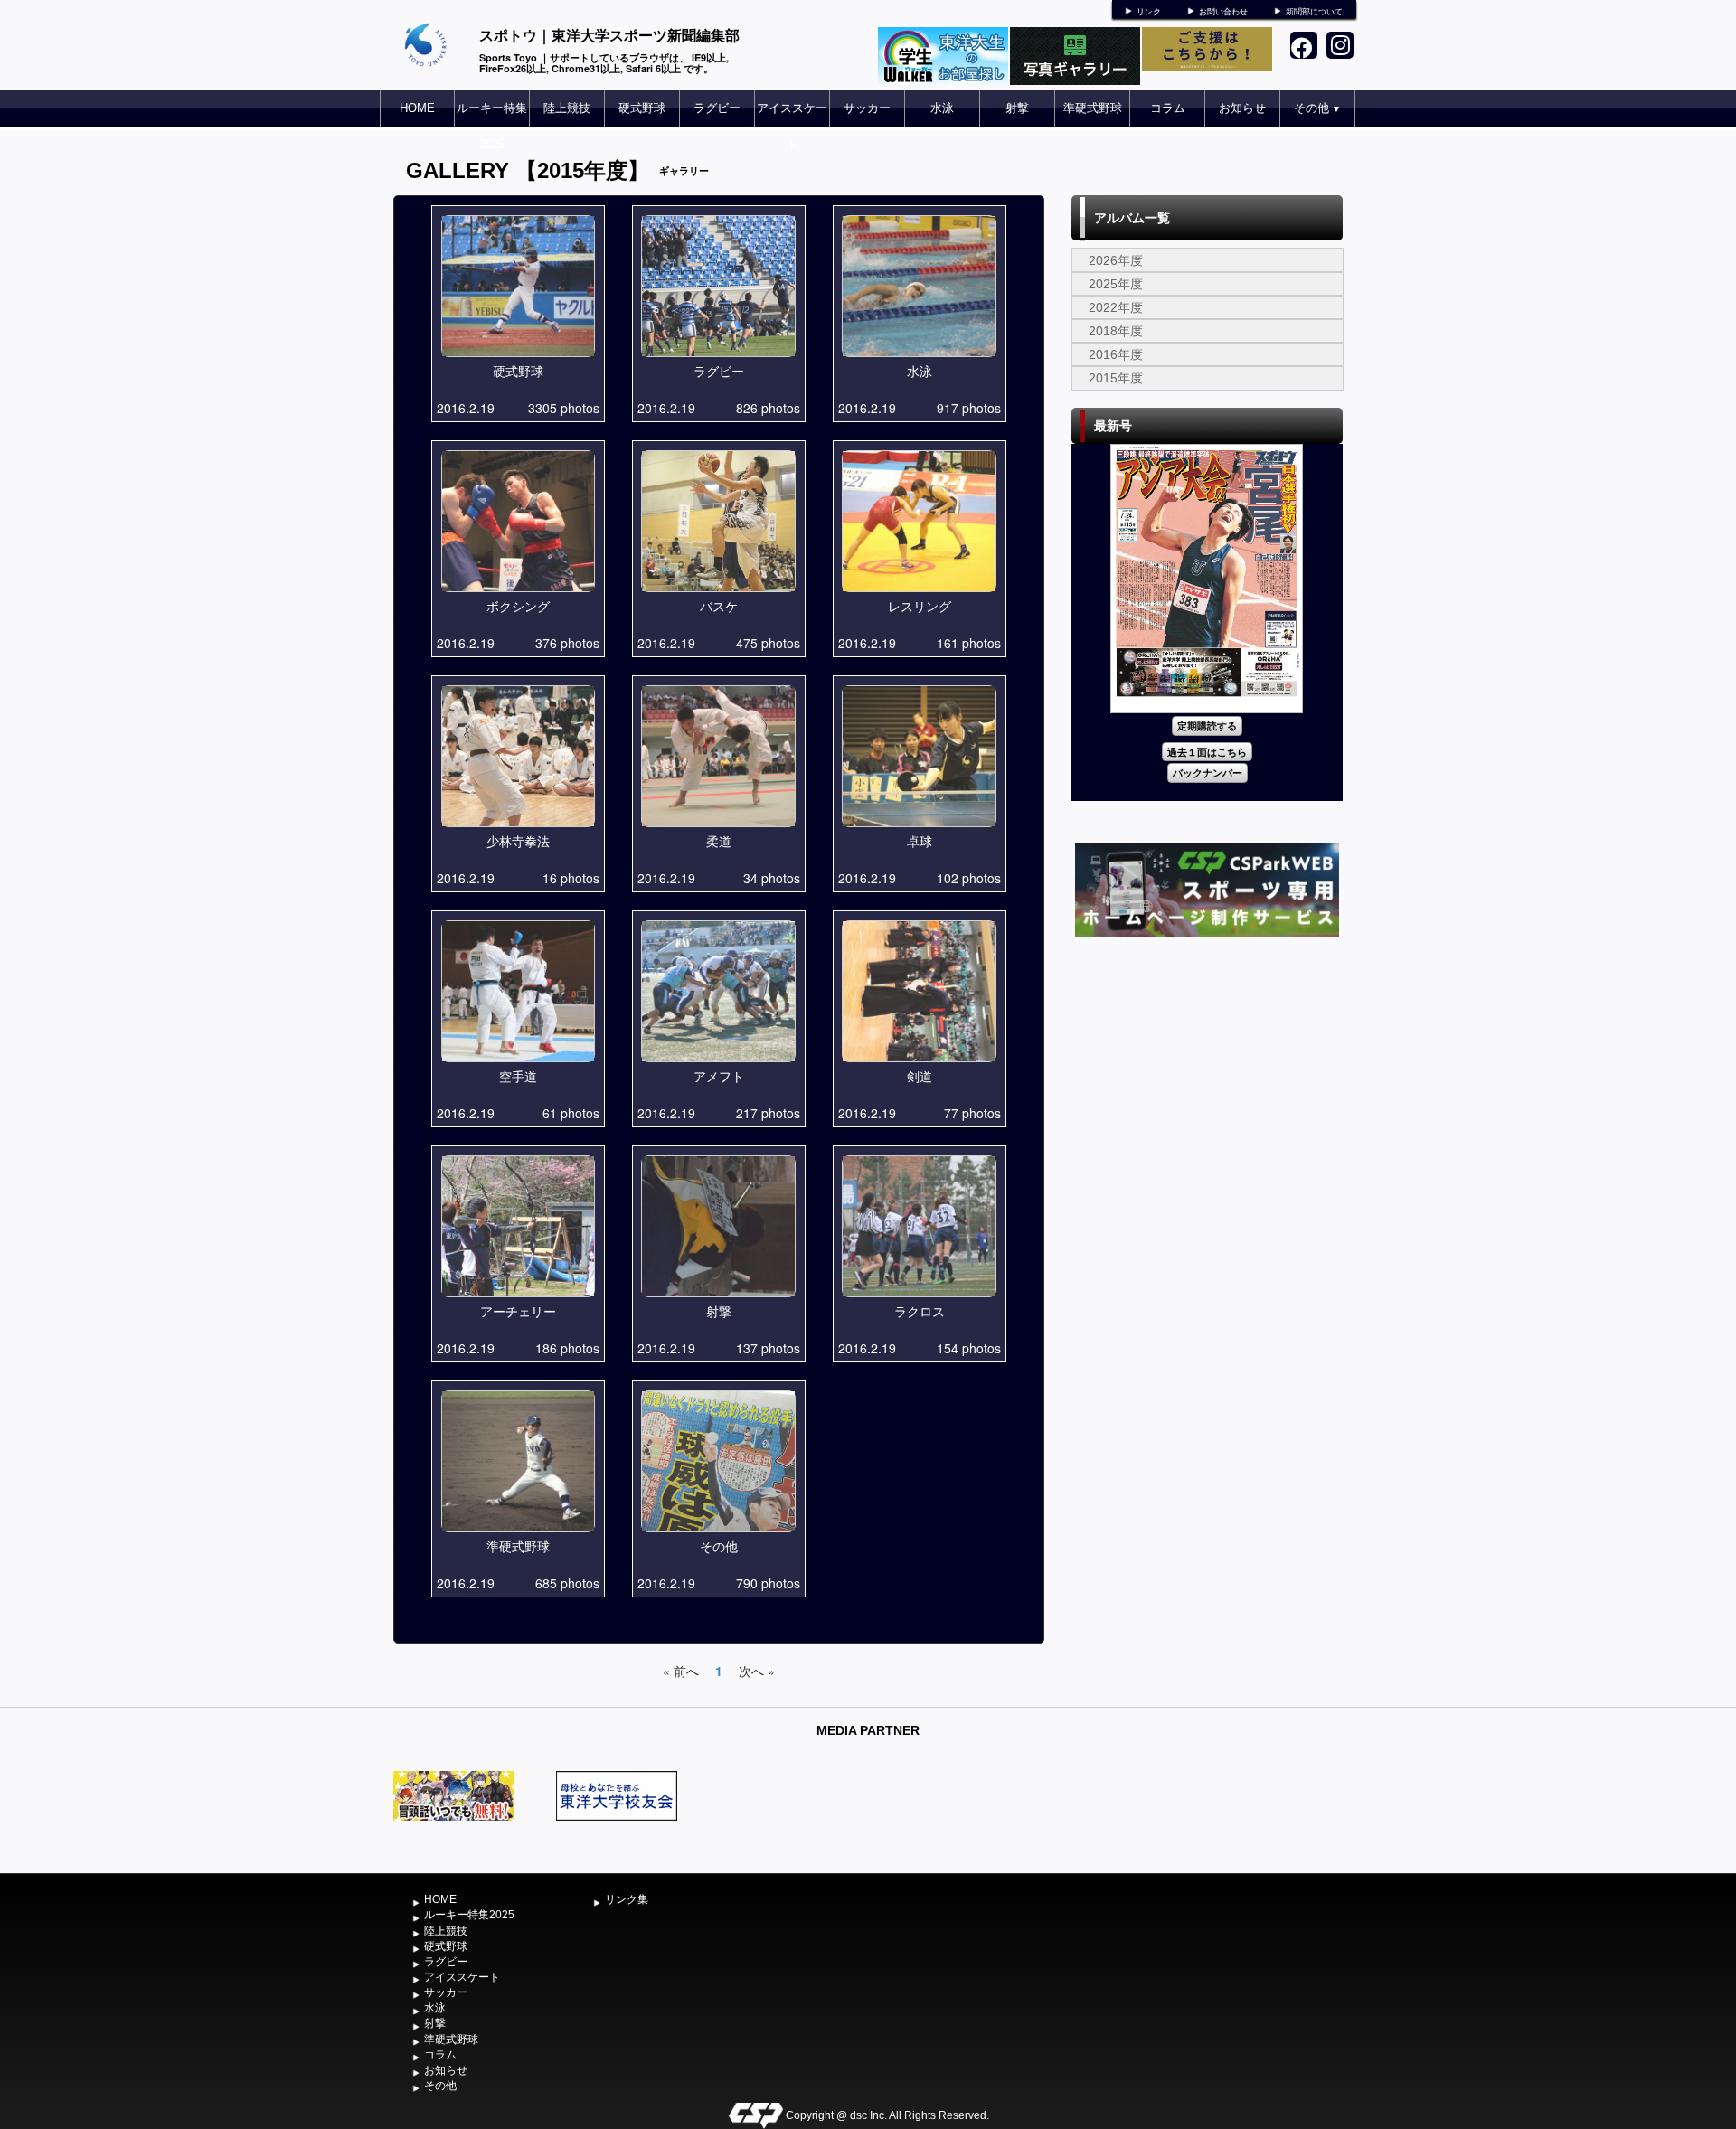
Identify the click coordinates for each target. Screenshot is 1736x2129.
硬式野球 (642, 108)
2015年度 (1116, 378)
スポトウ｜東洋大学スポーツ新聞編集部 (609, 35)
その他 (1317, 108)
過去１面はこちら (1207, 752)
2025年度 (1116, 284)
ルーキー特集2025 (492, 126)
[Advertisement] (1207, 1077)
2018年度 (1116, 331)
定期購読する (1207, 725)
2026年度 (1116, 260)
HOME (417, 108)
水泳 (942, 108)
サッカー (867, 108)
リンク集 (627, 1899)
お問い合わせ (1223, 12)
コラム (1168, 108)
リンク (1149, 12)
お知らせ (1242, 108)
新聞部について (1314, 12)
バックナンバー (1208, 772)
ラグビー (717, 108)
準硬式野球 (1093, 108)
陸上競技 (567, 108)
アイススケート (792, 126)
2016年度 (1116, 354)
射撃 (1017, 108)
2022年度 (1116, 307)
